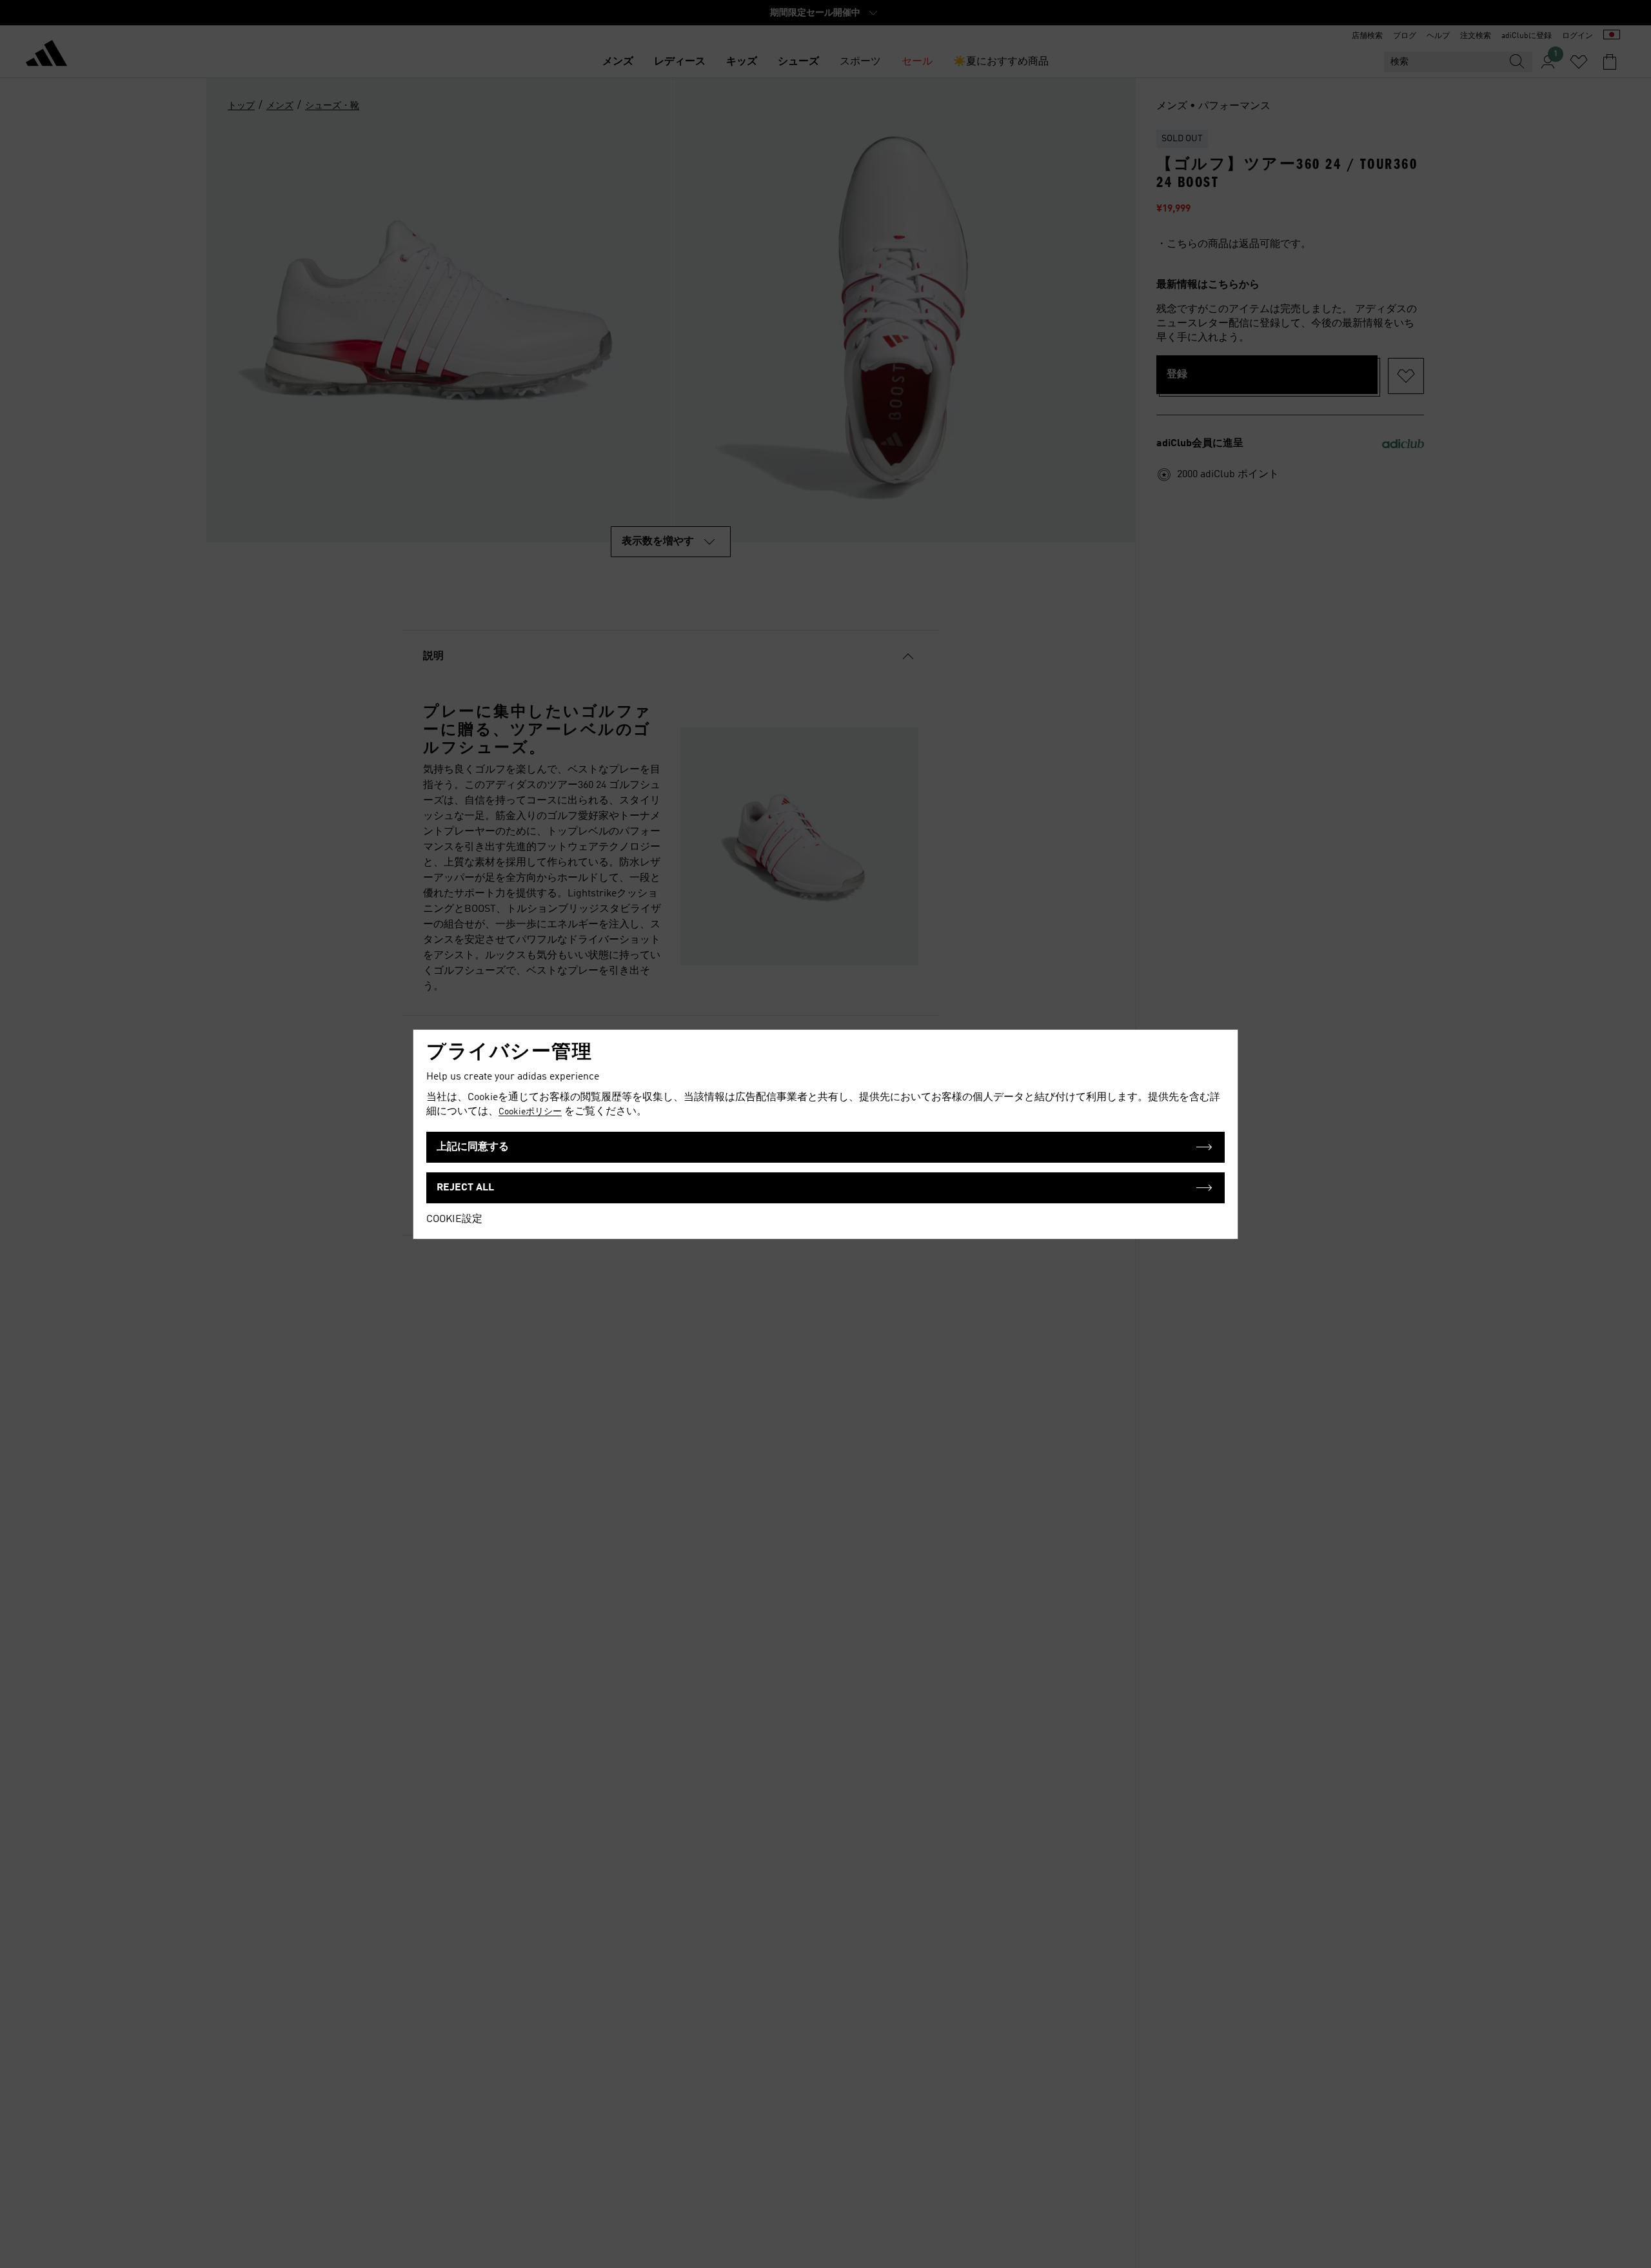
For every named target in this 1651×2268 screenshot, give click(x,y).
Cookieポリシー (530, 1112)
